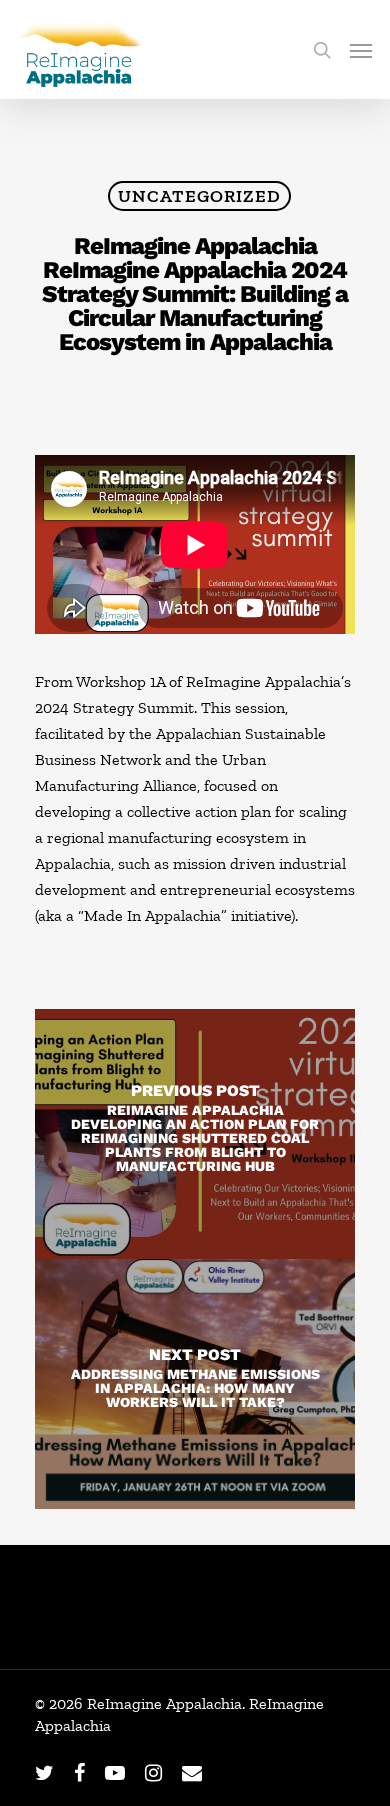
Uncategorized (199, 196)
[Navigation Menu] (361, 50)
